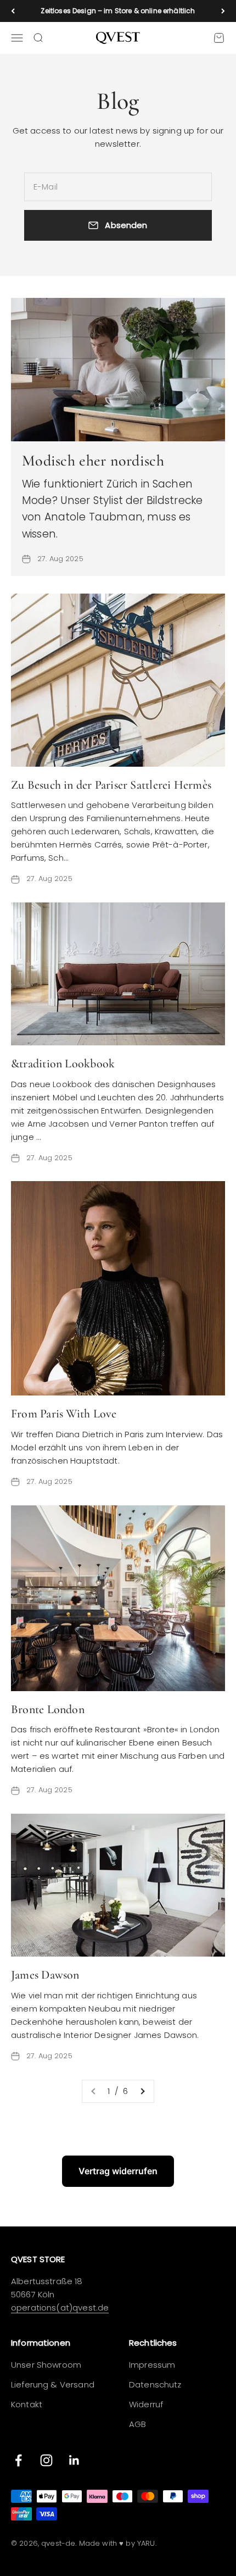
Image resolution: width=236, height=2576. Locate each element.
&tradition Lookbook (63, 1063)
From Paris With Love (64, 1414)
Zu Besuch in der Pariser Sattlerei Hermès (111, 785)
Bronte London (48, 1709)
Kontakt (27, 2404)
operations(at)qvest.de (60, 2308)
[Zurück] (13, 11)
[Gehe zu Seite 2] (142, 2091)
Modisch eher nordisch (93, 461)
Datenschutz (155, 2384)
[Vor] (223, 11)
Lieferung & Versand (53, 2384)
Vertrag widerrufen (118, 2171)
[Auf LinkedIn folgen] (74, 2460)
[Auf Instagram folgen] (46, 2460)
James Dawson (45, 1975)
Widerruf (146, 2404)
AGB (137, 2424)
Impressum (152, 2365)
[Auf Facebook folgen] (18, 2460)
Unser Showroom (46, 2365)
